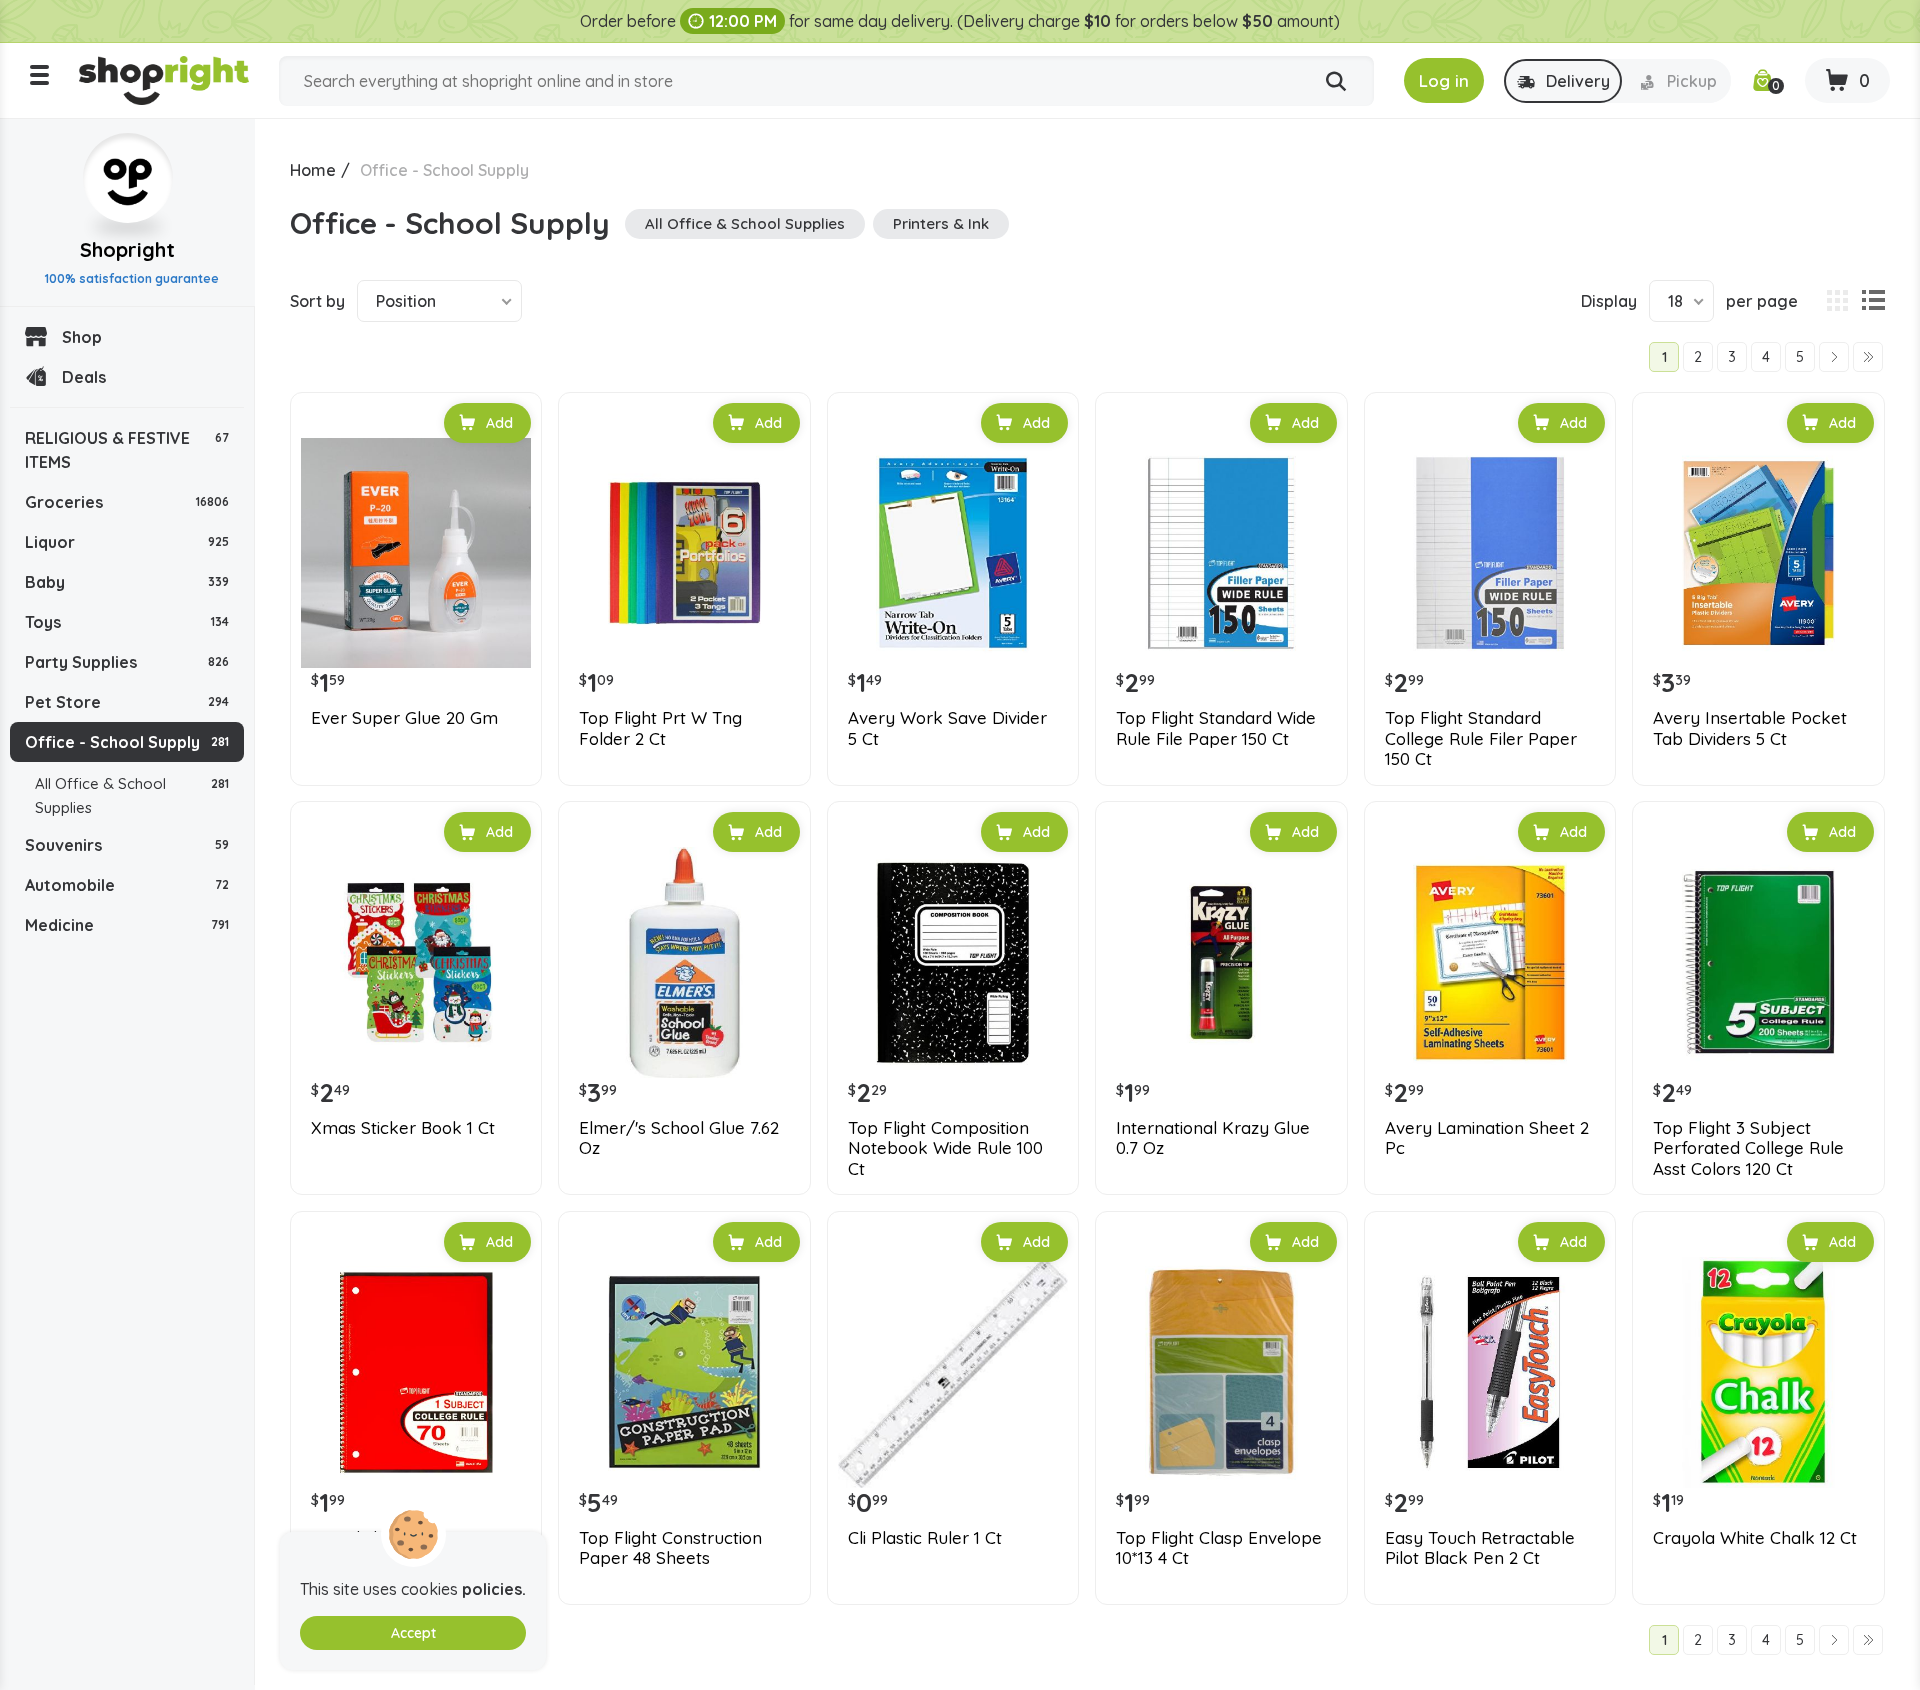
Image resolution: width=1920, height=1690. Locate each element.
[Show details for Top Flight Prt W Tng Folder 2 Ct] (684, 553)
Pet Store (127, 702)
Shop (82, 337)
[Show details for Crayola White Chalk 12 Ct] (1758, 1372)
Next (1834, 357)
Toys (127, 622)
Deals (84, 377)
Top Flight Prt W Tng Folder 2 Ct (660, 728)
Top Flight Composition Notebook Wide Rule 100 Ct (945, 1148)
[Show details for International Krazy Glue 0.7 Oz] (1221, 962)
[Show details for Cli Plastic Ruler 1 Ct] (953, 1372)
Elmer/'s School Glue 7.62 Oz (679, 1138)
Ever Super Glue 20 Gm (404, 718)
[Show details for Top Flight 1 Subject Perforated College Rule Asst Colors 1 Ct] (416, 1372)
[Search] (1336, 82)
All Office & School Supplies (132, 795)
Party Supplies (127, 662)
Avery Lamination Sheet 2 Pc (1487, 1138)
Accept (413, 1633)
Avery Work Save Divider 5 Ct (947, 728)
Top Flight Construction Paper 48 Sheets (670, 1548)
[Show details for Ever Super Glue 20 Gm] (416, 553)
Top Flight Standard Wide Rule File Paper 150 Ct (1216, 728)
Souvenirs (127, 845)
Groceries (127, 502)
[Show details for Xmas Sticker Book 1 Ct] (416, 962)
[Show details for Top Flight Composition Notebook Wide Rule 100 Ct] (953, 962)
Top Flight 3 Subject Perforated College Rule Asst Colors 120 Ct (1748, 1148)
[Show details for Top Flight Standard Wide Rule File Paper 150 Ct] (1221, 553)
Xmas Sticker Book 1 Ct (403, 1128)
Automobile (127, 885)
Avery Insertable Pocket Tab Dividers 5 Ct (1750, 728)
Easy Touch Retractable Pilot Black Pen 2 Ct (1480, 1548)
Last (1868, 357)
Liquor (127, 542)
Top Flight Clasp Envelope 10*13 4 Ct (1219, 1548)
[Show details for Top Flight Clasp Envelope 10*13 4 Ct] (1221, 1372)
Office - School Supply (127, 742)
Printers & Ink (941, 223)
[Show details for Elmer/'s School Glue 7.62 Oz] (684, 962)
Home (313, 170)
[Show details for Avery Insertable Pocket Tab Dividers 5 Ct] (1758, 553)
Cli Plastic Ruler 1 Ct (925, 1538)
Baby (127, 582)
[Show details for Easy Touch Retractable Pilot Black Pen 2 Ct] (1490, 1372)
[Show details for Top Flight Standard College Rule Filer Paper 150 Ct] (1490, 553)
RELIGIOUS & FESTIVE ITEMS (127, 450)
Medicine (127, 925)
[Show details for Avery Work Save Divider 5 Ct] (953, 553)
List (1873, 301)
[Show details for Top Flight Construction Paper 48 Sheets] (684, 1372)
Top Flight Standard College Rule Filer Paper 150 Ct (1481, 738)
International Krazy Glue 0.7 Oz (1213, 1138)
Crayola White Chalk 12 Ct (1755, 1538)
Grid (1837, 301)
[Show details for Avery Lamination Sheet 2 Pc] (1490, 962)
